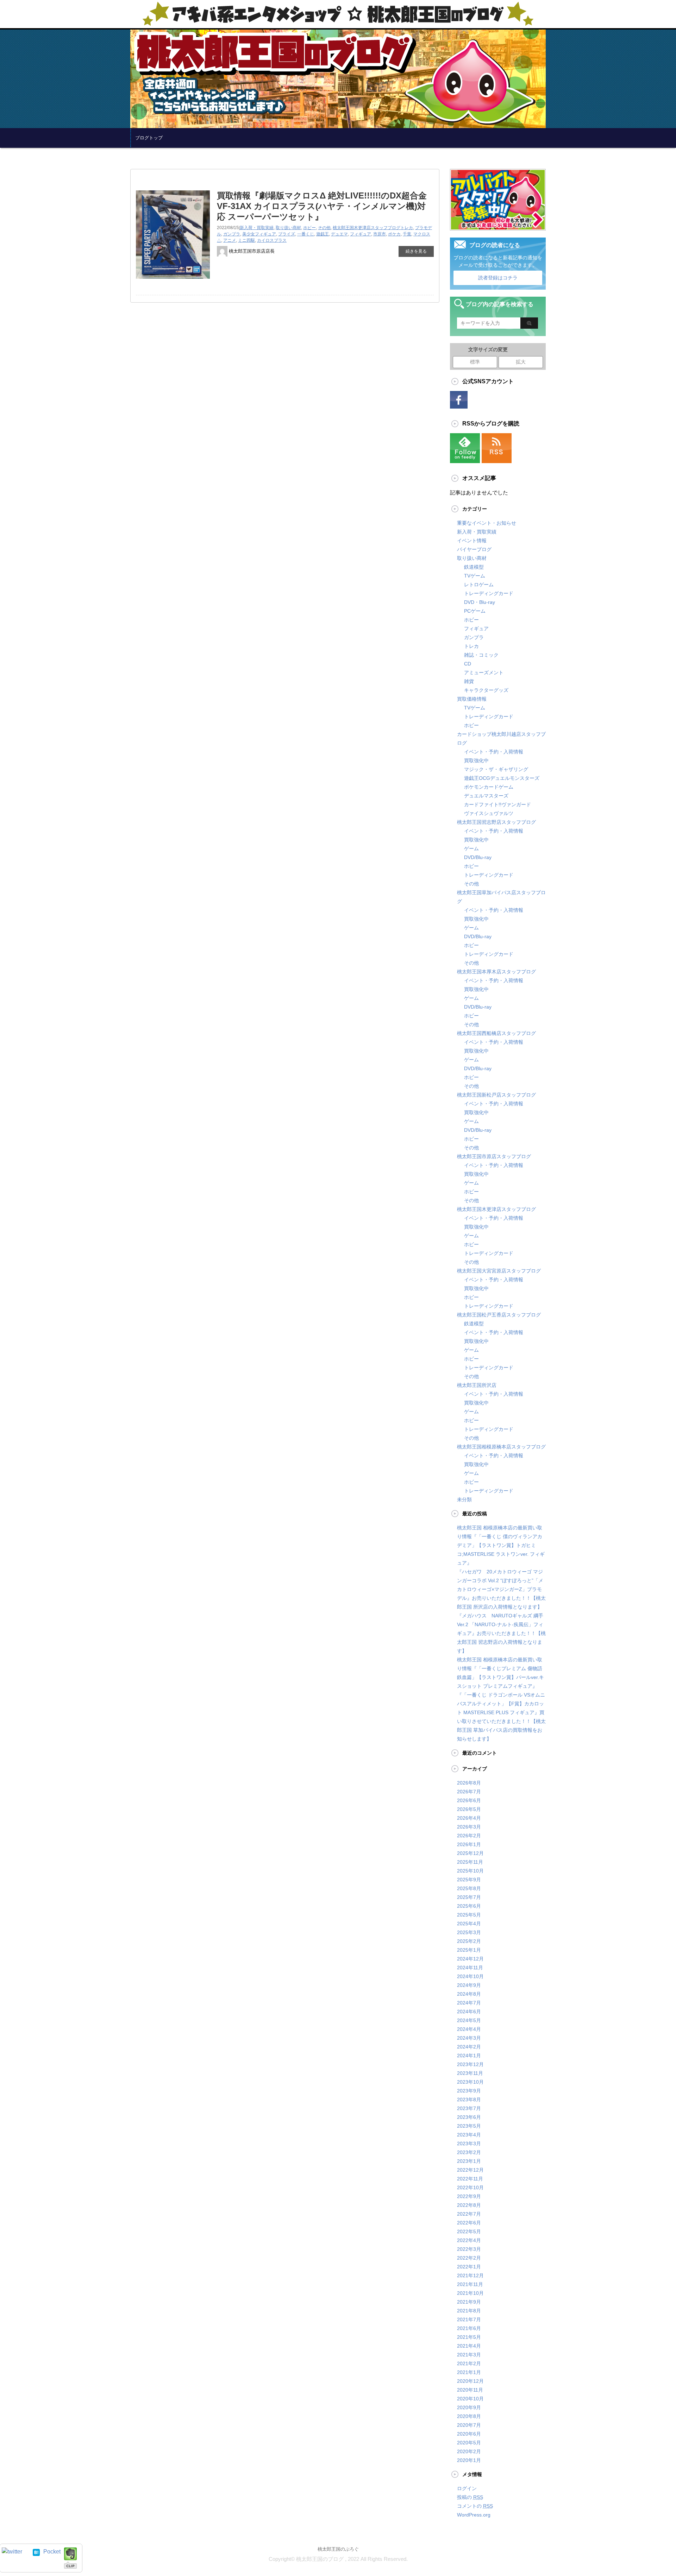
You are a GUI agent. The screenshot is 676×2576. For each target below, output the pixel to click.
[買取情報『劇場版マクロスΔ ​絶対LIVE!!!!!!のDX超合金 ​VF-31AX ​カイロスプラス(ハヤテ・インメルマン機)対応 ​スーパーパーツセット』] (173, 281)
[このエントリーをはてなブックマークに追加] (36, 2552)
